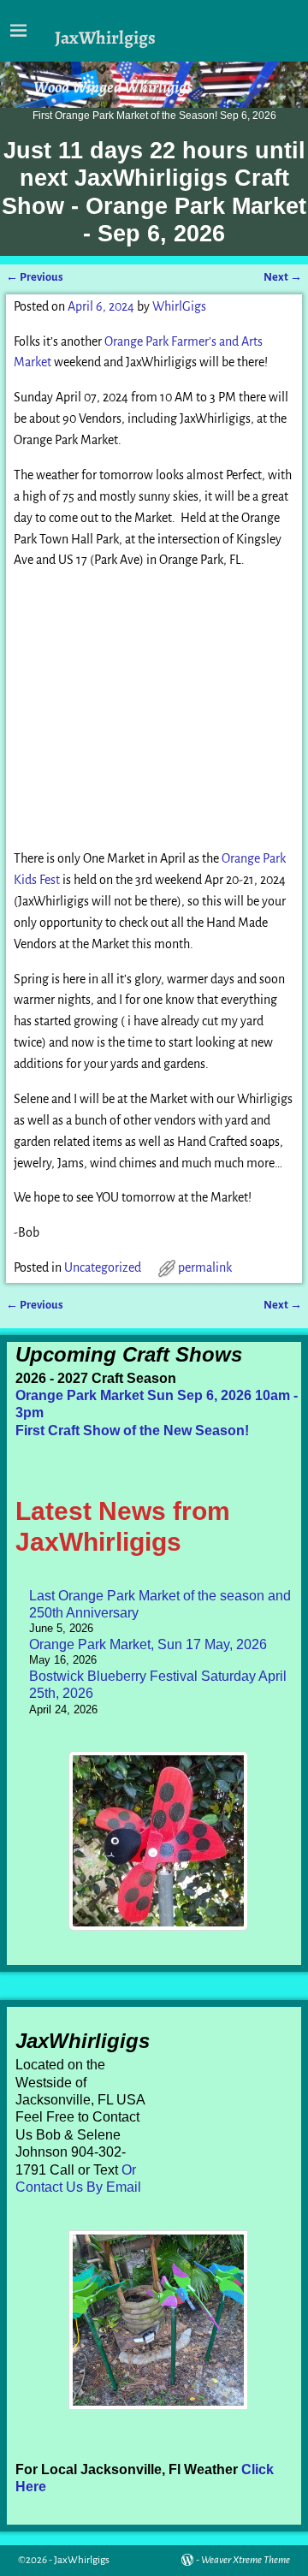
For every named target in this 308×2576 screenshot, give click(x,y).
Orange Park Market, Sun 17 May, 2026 (148, 1644)
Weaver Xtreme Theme (246, 2560)
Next (283, 277)
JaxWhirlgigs (105, 37)
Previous (35, 277)
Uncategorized (103, 1267)
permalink (205, 1267)
